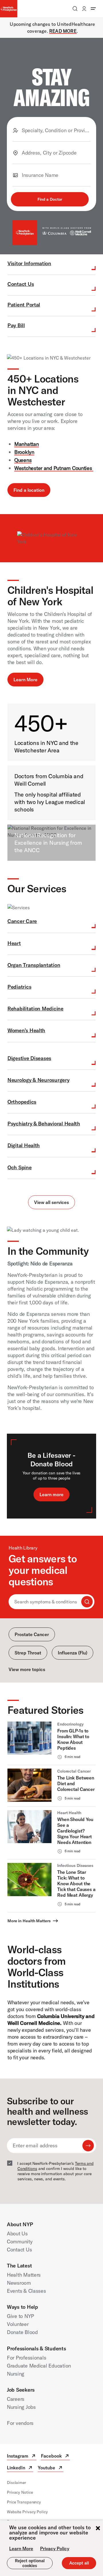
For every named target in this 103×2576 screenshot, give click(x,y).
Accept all (79, 2563)
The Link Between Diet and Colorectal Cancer (76, 1783)
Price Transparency (24, 2502)
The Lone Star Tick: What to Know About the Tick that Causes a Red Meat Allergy (76, 1884)
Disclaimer (16, 2483)
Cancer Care (22, 921)
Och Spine (20, 1167)
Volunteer (18, 2324)
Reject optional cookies (30, 2563)
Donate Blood (22, 2332)
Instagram (22, 2457)
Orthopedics (22, 1102)
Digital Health (24, 1145)
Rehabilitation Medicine (35, 1009)
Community (20, 2242)
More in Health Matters (29, 1921)
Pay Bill (16, 325)
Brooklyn (24, 452)
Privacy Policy (55, 2548)
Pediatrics (19, 987)
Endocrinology (70, 1724)
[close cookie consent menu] (98, 2529)
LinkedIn (20, 2468)
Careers (16, 2399)
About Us (17, 2233)
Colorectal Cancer (74, 1771)
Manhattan (27, 444)
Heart (14, 943)
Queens (23, 460)
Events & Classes (26, 2291)
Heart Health (69, 1813)
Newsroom (19, 2283)
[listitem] (51, 1743)
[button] (50, 199)
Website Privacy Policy (27, 2512)
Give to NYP (20, 2316)
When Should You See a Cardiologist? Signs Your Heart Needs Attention (75, 1831)
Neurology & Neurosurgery (38, 1080)
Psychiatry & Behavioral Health (44, 1124)
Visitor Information (29, 263)
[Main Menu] (93, 9)
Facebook (55, 2457)
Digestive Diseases (29, 1058)
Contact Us (21, 284)
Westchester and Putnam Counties (54, 468)
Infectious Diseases (75, 1865)
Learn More (21, 2548)
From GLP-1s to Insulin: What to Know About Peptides (73, 1739)
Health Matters (24, 2275)
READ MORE (63, 31)
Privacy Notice (20, 2492)
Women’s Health (26, 1030)
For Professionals (26, 2358)
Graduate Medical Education (39, 2366)
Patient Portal (24, 305)
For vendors (20, 2423)
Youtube (50, 2468)
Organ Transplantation (34, 965)
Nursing (16, 2374)
